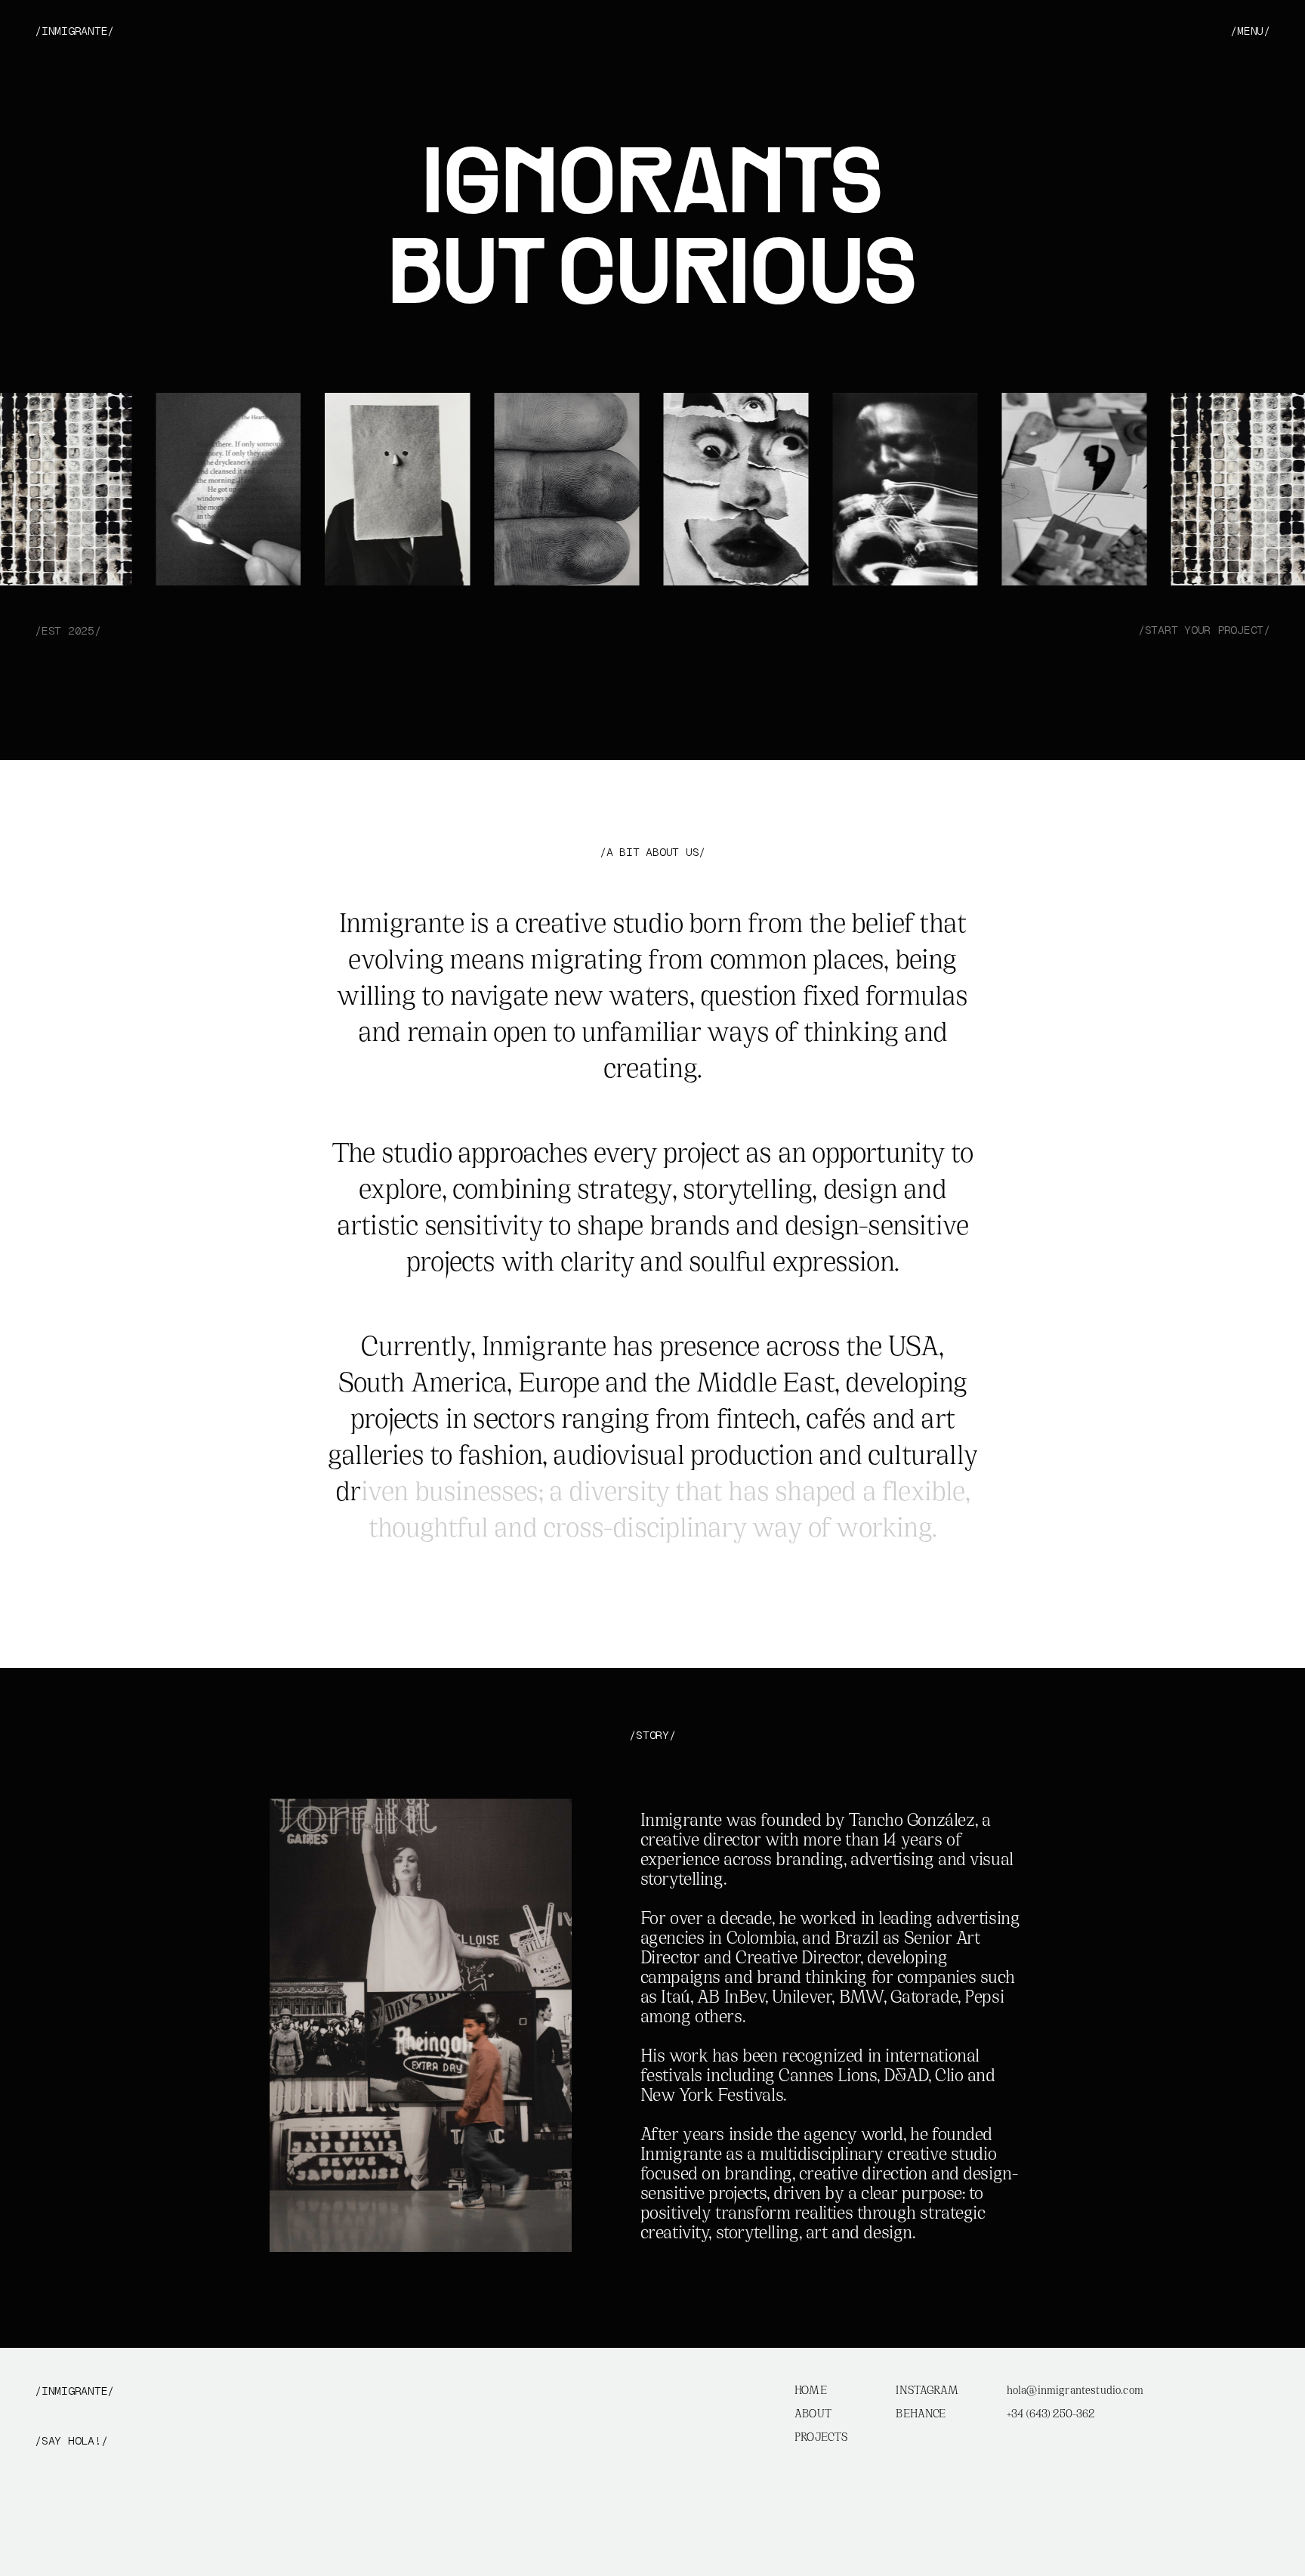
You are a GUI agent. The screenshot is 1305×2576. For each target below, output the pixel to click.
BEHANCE (921, 2415)
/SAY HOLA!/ (71, 2441)
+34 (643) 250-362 (1051, 2415)
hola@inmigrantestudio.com (1075, 2391)
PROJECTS (821, 2438)
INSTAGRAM (927, 2391)
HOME (811, 2391)
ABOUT (813, 2415)
